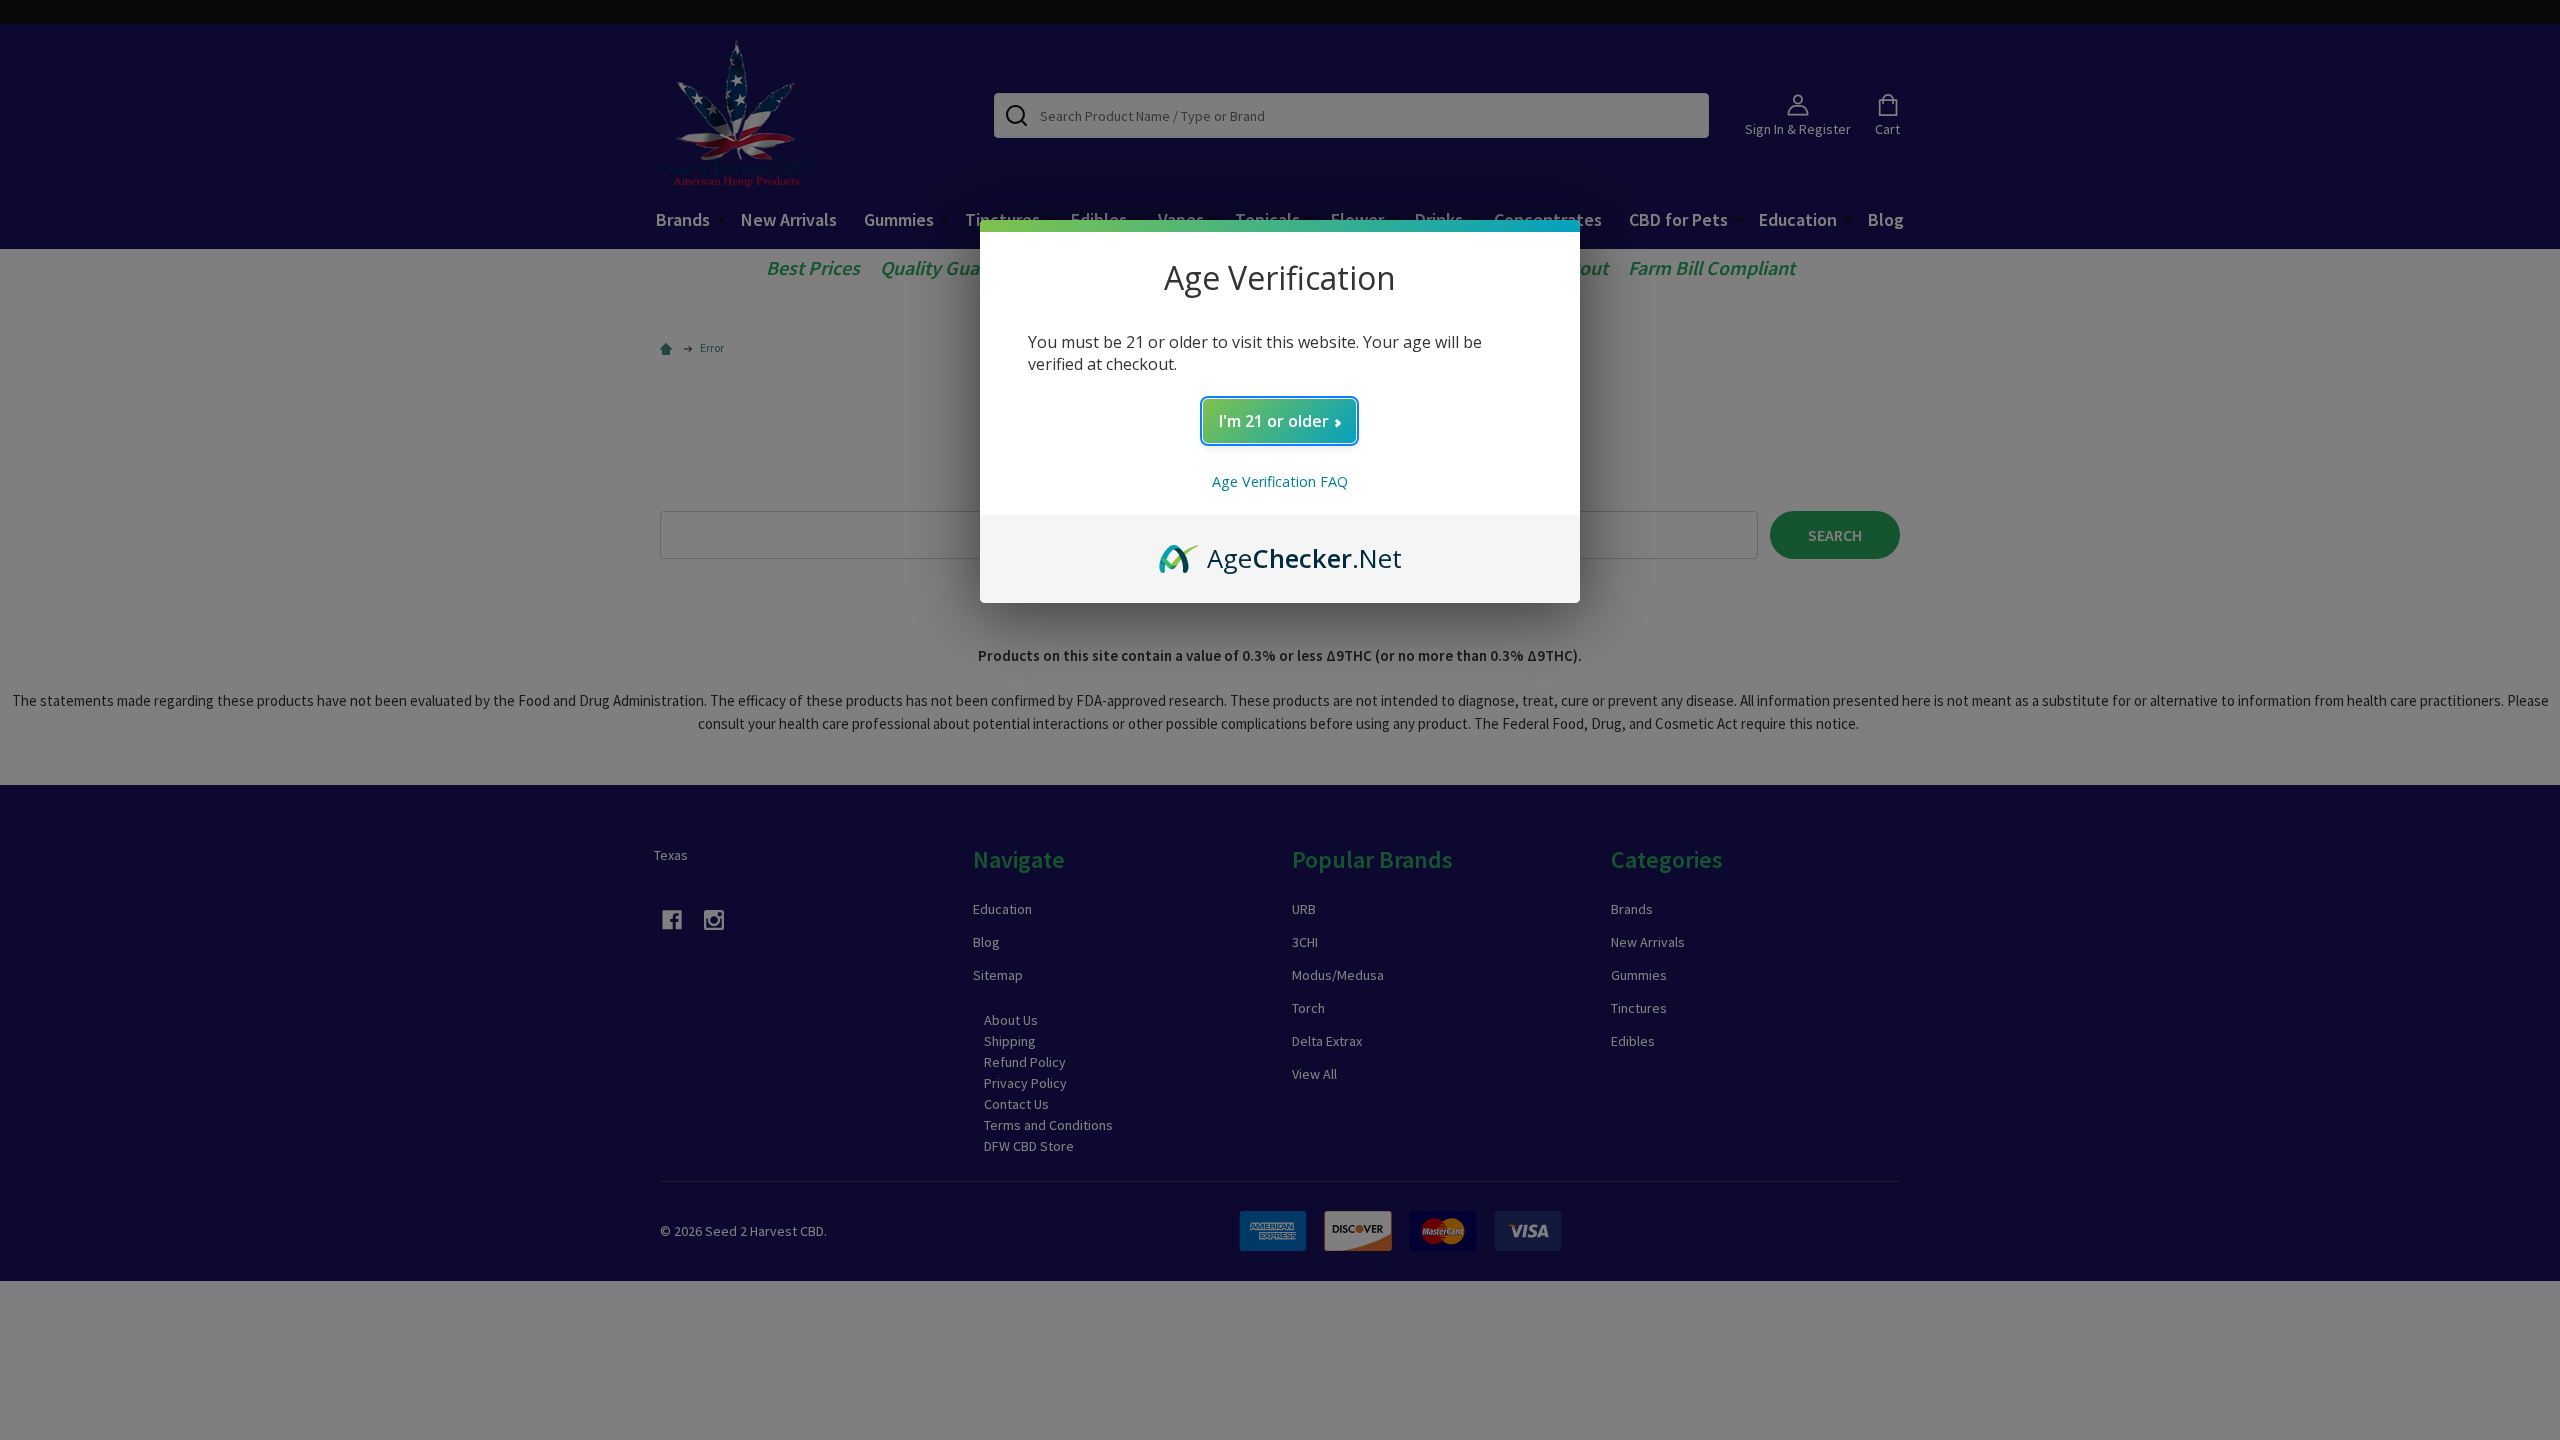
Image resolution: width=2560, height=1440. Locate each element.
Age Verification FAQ (1280, 481)
